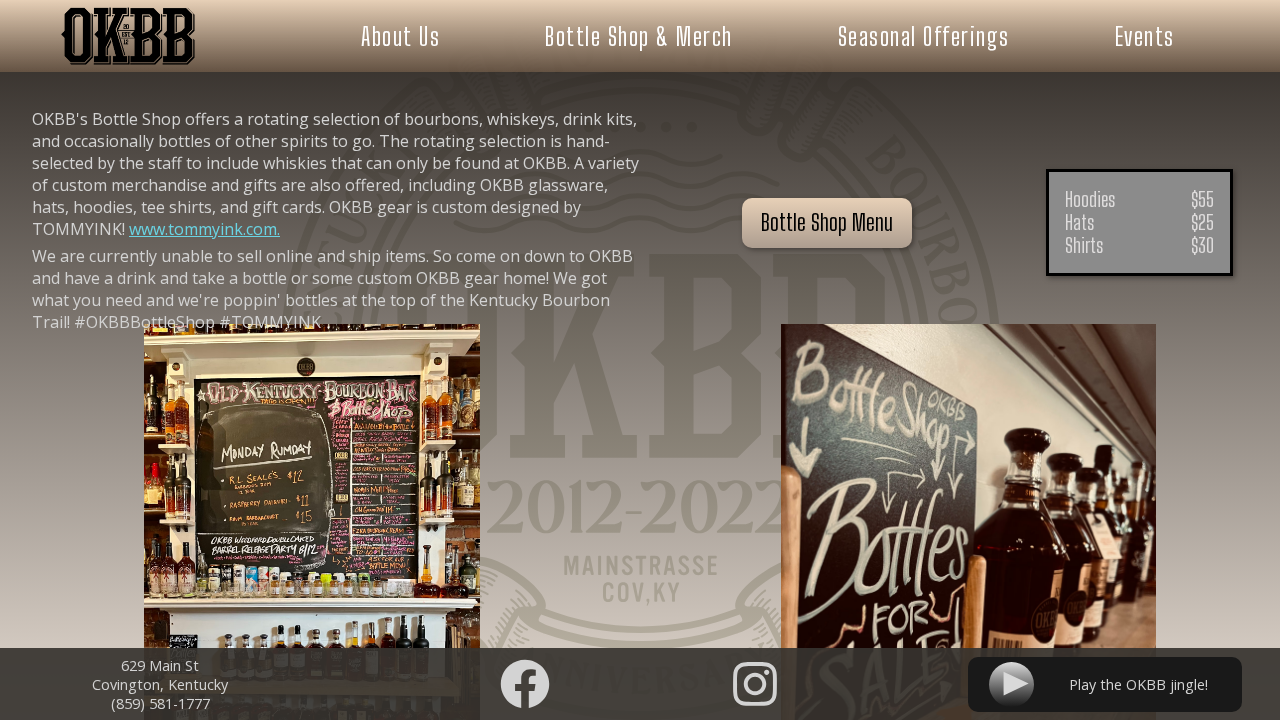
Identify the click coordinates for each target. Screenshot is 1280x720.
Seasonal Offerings (924, 36)
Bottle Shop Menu (827, 222)
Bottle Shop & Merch (639, 36)
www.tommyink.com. (204, 229)
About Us (400, 36)
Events (1145, 36)
